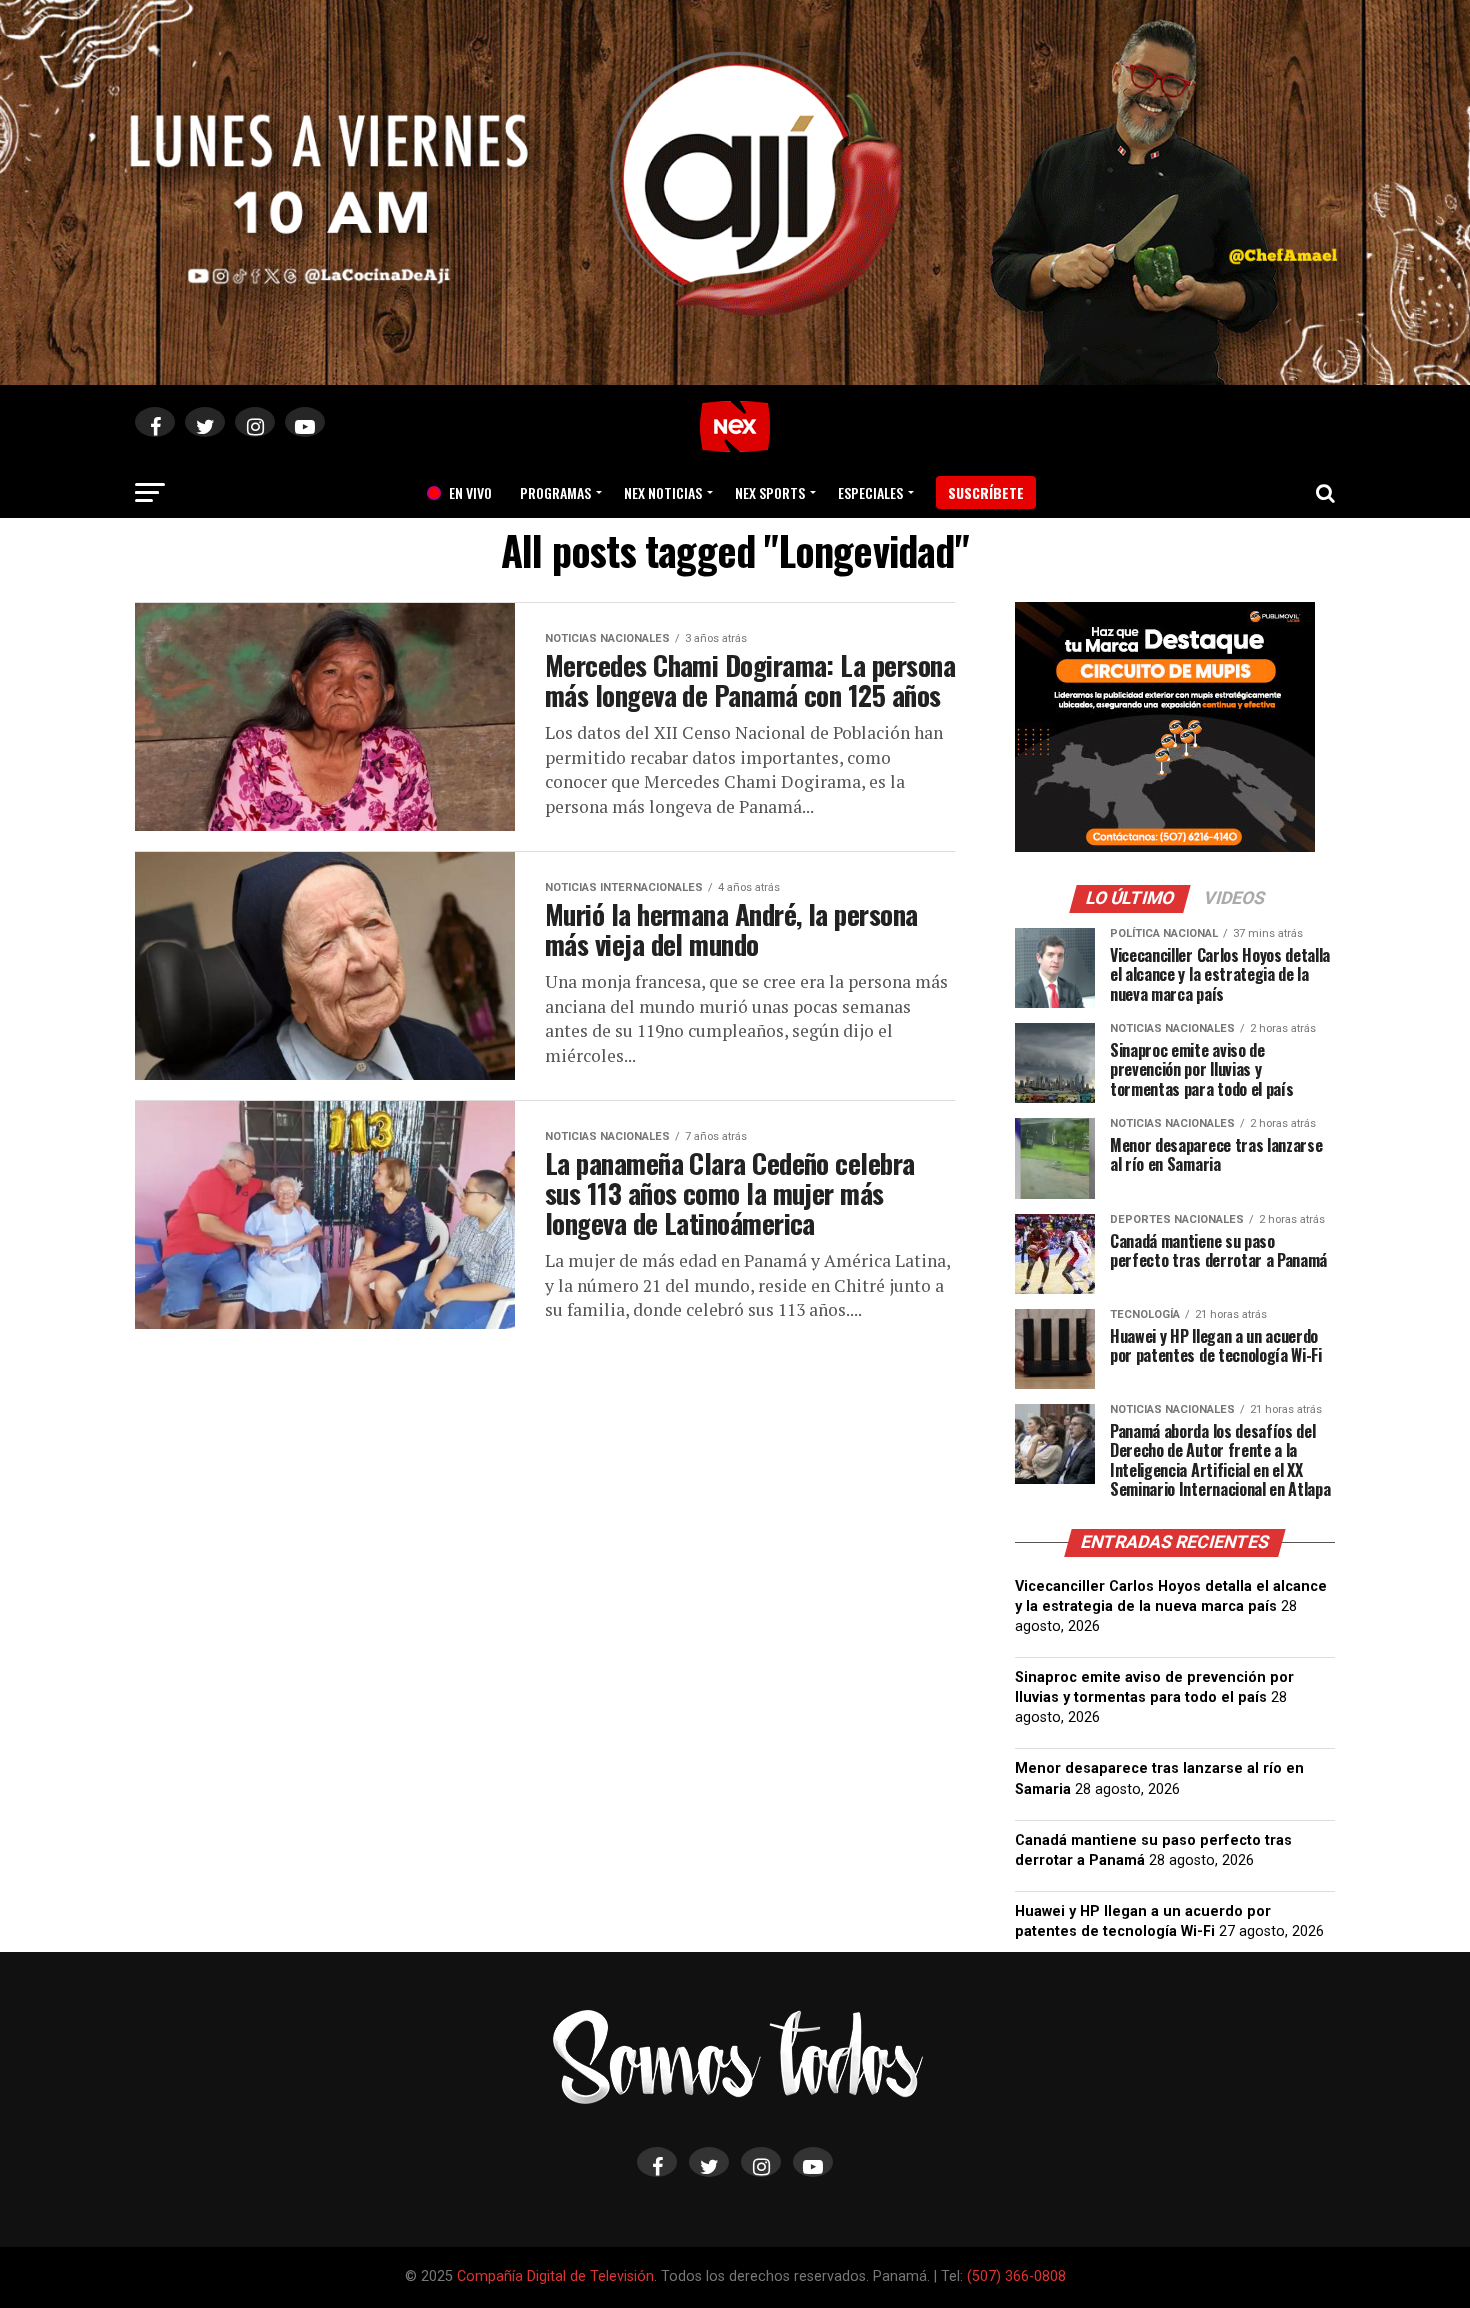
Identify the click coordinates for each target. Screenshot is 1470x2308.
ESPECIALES (870, 492)
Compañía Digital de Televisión (555, 2276)
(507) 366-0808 (1016, 2276)
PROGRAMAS (555, 492)
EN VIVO (463, 492)
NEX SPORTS (770, 492)
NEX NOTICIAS (663, 492)
